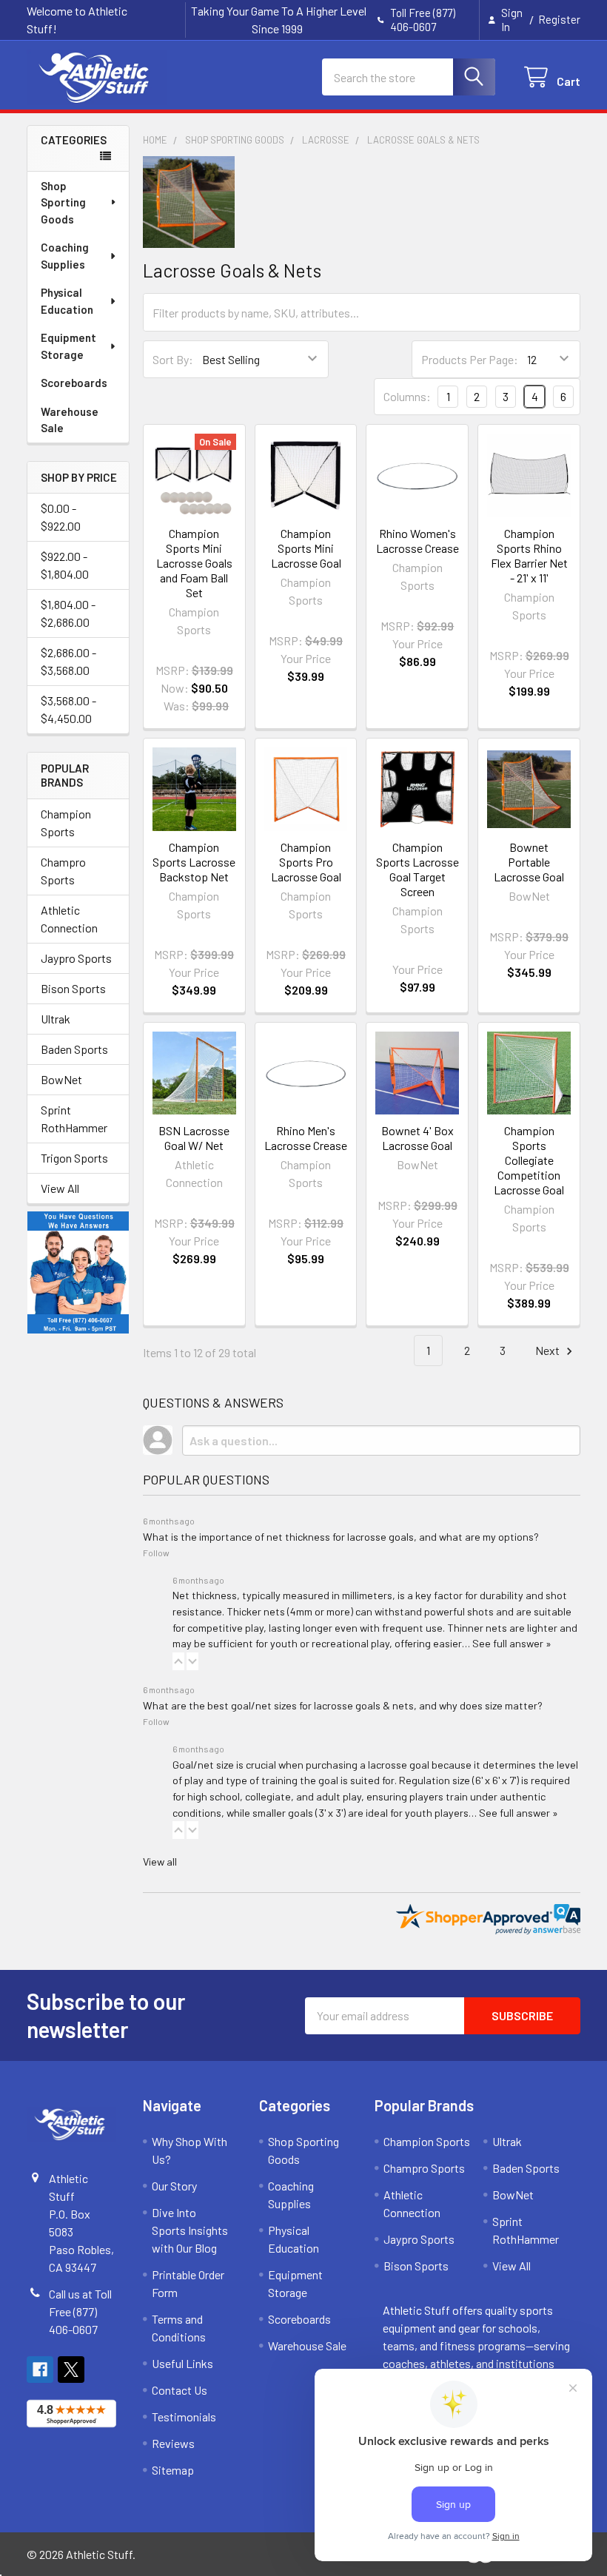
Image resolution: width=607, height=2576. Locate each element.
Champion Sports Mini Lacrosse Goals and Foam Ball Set (194, 563)
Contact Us (180, 2390)
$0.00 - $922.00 (61, 517)
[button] (178, 1661)
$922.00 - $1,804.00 (65, 565)
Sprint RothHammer (74, 1119)
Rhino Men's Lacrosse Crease (306, 1138)
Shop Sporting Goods (63, 202)
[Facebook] (40, 2370)
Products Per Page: (470, 359)
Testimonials (184, 2417)
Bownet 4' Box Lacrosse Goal (417, 1138)
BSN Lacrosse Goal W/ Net (194, 1138)
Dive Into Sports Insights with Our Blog (190, 2230)
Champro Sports (63, 871)
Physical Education (67, 301)
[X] (71, 2370)
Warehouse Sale (70, 420)
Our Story (174, 2186)
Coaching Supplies (65, 256)
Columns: (407, 396)
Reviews (173, 2443)
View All (60, 1188)
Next (549, 1350)
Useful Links (182, 2363)
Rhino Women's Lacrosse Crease (417, 541)
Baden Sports (74, 1049)
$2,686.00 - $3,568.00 (68, 661)
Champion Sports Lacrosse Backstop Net (194, 862)
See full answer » (512, 1643)
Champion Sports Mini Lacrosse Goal (306, 548)
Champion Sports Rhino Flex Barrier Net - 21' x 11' (529, 555)
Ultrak (56, 1019)
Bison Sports (73, 988)
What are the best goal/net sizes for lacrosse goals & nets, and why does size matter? (343, 1705)
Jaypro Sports (76, 958)
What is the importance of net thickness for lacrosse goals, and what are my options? (341, 1537)
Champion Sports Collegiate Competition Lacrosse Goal (529, 1160)
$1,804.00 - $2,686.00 (68, 613)
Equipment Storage (68, 346)
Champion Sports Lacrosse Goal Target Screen (417, 869)
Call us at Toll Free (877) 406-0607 (80, 2311)
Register (559, 19)
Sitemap (173, 2470)
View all (160, 1862)
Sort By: (173, 359)
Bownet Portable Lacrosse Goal (529, 862)
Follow (156, 1553)
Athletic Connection (69, 919)
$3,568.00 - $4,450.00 (68, 709)
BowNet (61, 1079)
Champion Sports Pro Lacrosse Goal (306, 862)
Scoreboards (74, 383)
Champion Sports (66, 823)
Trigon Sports (74, 1158)
